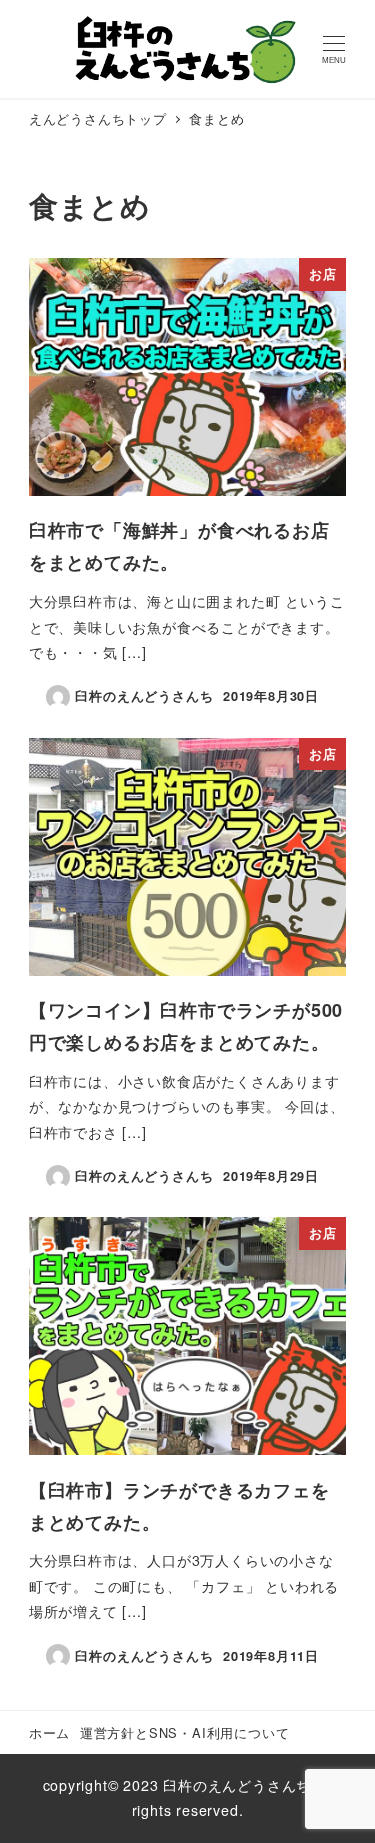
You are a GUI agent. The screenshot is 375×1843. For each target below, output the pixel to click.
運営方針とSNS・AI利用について (185, 1732)
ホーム (49, 1732)
